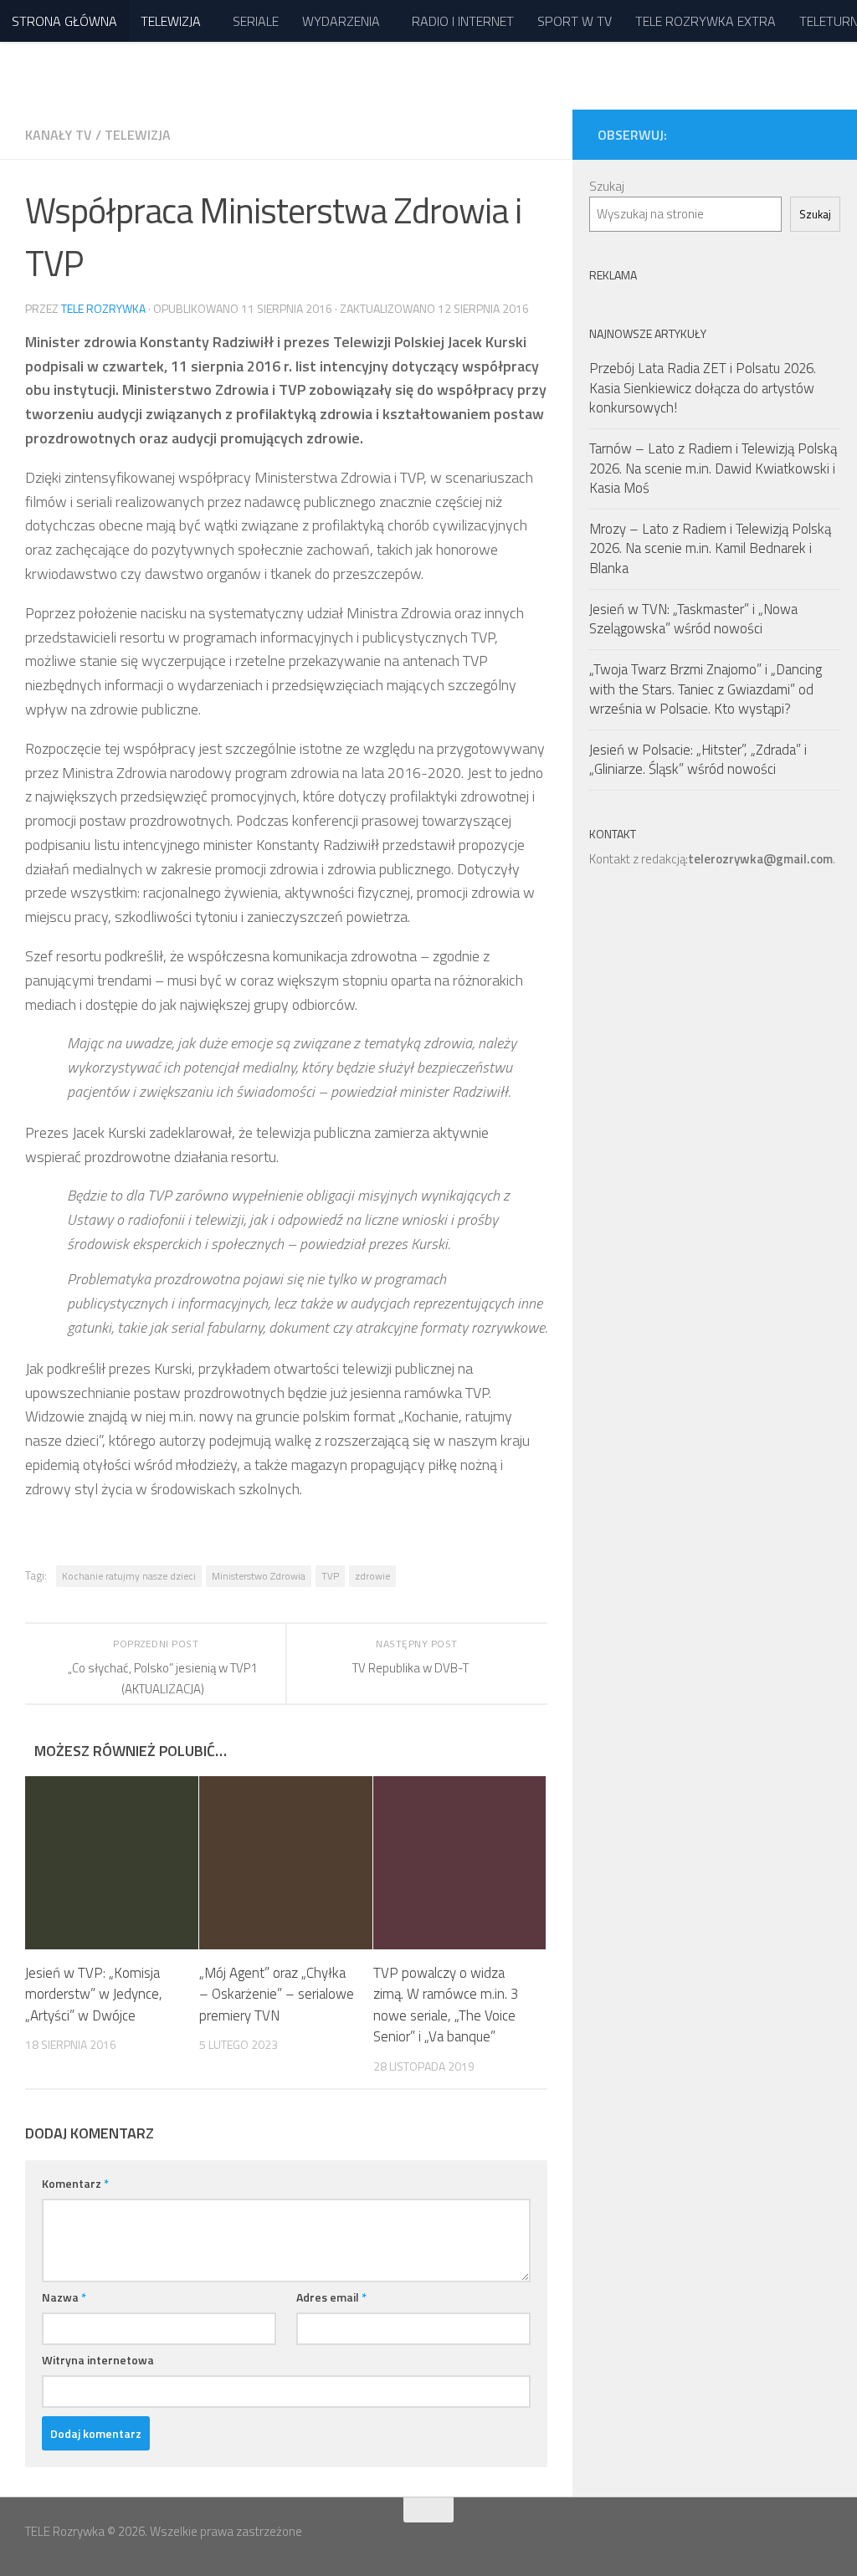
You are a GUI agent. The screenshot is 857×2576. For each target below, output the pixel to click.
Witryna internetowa (98, 2360)
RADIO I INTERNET (463, 21)
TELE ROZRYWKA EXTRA (706, 21)
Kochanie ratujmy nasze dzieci (129, 1576)
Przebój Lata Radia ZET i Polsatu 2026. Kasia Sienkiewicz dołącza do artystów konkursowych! (703, 388)
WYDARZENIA (341, 21)
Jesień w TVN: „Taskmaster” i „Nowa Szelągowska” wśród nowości (693, 619)
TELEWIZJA (171, 21)
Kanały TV (59, 135)
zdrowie (372, 1576)
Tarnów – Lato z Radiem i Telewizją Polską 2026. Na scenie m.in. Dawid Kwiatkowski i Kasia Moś (713, 468)
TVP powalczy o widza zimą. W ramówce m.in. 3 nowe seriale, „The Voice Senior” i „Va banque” (446, 2005)
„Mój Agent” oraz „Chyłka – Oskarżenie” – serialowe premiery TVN (277, 1994)
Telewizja (138, 135)
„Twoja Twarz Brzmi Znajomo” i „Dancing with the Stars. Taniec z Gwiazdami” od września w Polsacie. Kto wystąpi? (706, 689)
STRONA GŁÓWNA (64, 21)
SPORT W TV (575, 21)
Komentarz (75, 2183)
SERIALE (256, 21)
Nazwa (64, 2297)
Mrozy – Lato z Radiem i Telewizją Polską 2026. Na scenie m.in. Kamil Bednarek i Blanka (710, 548)
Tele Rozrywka (103, 308)
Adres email (331, 2297)
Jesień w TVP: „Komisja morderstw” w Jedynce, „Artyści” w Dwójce (94, 1994)
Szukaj (607, 186)
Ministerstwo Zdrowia (259, 1576)
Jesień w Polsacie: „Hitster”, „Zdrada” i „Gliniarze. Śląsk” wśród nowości (698, 760)
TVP (330, 1576)
